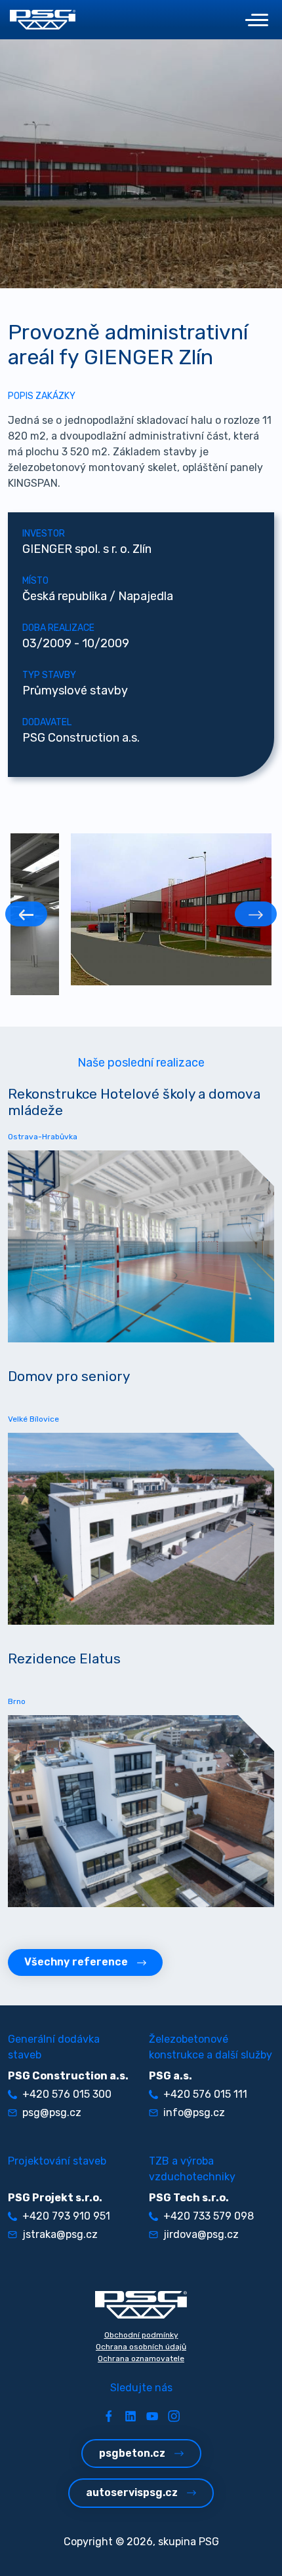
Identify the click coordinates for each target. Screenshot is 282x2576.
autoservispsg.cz (132, 2492)
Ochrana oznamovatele (141, 2358)
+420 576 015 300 (67, 2094)
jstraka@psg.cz (60, 2234)
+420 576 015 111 (205, 2094)
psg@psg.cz (52, 2112)
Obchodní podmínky (141, 2335)
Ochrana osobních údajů (141, 2347)
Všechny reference (76, 1962)
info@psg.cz (194, 2112)
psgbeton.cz (132, 2453)
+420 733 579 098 (209, 2216)
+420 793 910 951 (66, 2216)
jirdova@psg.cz (201, 2234)
